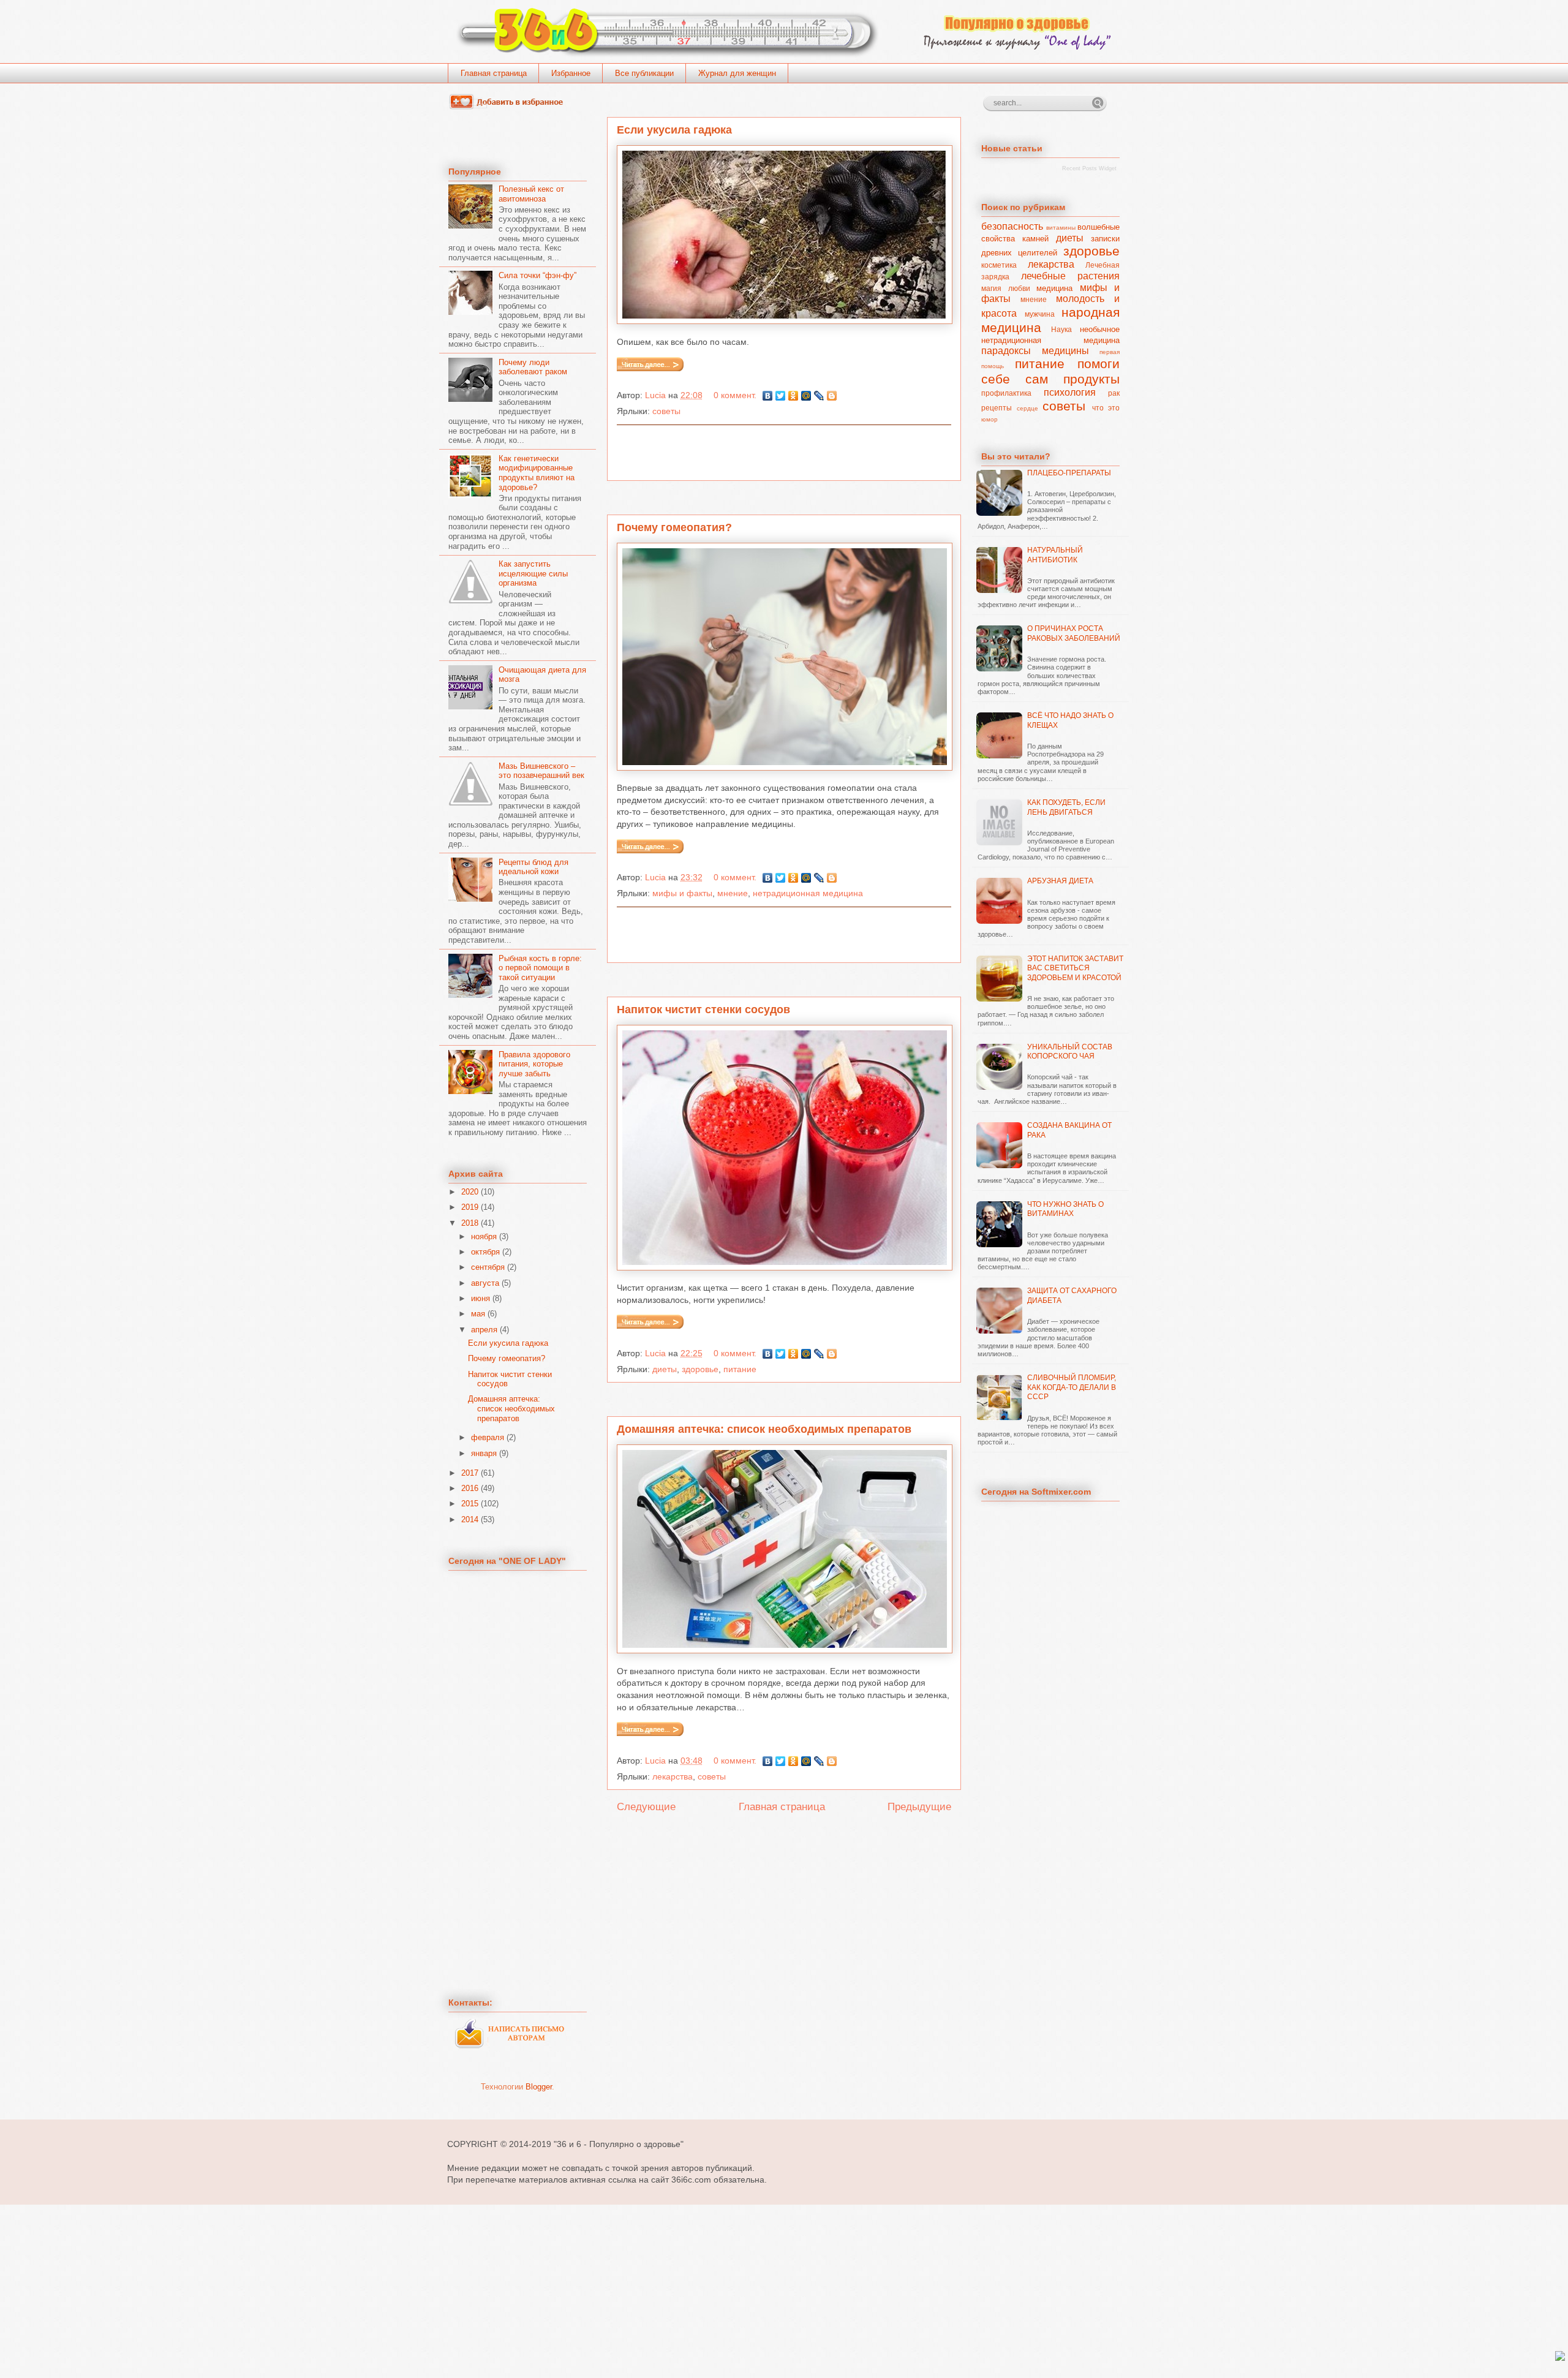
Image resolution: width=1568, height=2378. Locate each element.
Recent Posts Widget (1089, 168)
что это (1106, 408)
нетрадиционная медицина (808, 893)
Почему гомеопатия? (674, 527)
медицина (1054, 288)
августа (485, 1283)
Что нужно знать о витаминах (1065, 1209)
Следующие (646, 1807)
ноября (484, 1236)
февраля (488, 1437)
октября (485, 1252)
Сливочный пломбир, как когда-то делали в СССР (1072, 1387)
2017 (470, 1473)
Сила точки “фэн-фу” (537, 275)
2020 (470, 1192)
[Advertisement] (784, 453)
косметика (999, 265)
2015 (470, 1504)
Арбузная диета (1060, 881)
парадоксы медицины (1035, 351)
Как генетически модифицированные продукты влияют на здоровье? (537, 473)
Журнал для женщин (737, 73)
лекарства (673, 1776)
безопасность (1012, 226)
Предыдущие (919, 1807)
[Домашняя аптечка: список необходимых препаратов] (652, 1733)
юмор (989, 419)
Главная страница (494, 73)
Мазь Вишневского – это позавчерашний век (541, 771)
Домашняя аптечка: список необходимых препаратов (764, 1429)
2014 (470, 1519)
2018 (470, 1223)
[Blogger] (832, 396)
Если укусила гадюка (674, 130)
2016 (470, 1488)
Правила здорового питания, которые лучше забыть (534, 1064)
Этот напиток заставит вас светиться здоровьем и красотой (1075, 968)
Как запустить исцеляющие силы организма (533, 573)
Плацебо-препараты (1069, 473)
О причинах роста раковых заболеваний (1074, 633)
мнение (733, 893)
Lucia (657, 395)
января (484, 1453)
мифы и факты (682, 893)
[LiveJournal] (819, 396)
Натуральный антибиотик (1055, 555)
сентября (488, 1267)
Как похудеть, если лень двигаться (1066, 807)
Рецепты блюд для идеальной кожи (533, 867)
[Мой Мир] (806, 396)
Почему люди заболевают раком (533, 367)
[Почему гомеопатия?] (652, 850)
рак (1114, 393)
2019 (470, 1207)
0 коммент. (735, 395)
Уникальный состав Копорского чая (1070, 1052)
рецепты (997, 408)
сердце (1027, 408)
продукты (1091, 379)
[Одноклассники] (793, 396)
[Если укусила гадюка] (652, 368)
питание (740, 1369)
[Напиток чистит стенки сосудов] (652, 1326)
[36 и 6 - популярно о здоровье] (510, 107)
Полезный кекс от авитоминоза (531, 194)
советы (666, 411)
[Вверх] (1560, 2357)
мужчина (1040, 314)
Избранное (571, 73)
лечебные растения (1071, 276)
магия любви (1006, 288)
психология (1070, 392)
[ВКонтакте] (768, 396)
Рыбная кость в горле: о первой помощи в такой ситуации (540, 968)
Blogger (539, 2087)
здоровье (700, 1369)
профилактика (1006, 393)
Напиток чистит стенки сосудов (703, 1010)
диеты (665, 1369)
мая (478, 1314)
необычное (1100, 329)
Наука (1061, 329)
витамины (1061, 228)
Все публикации (644, 73)
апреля (484, 1330)
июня (481, 1298)
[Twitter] (781, 396)
